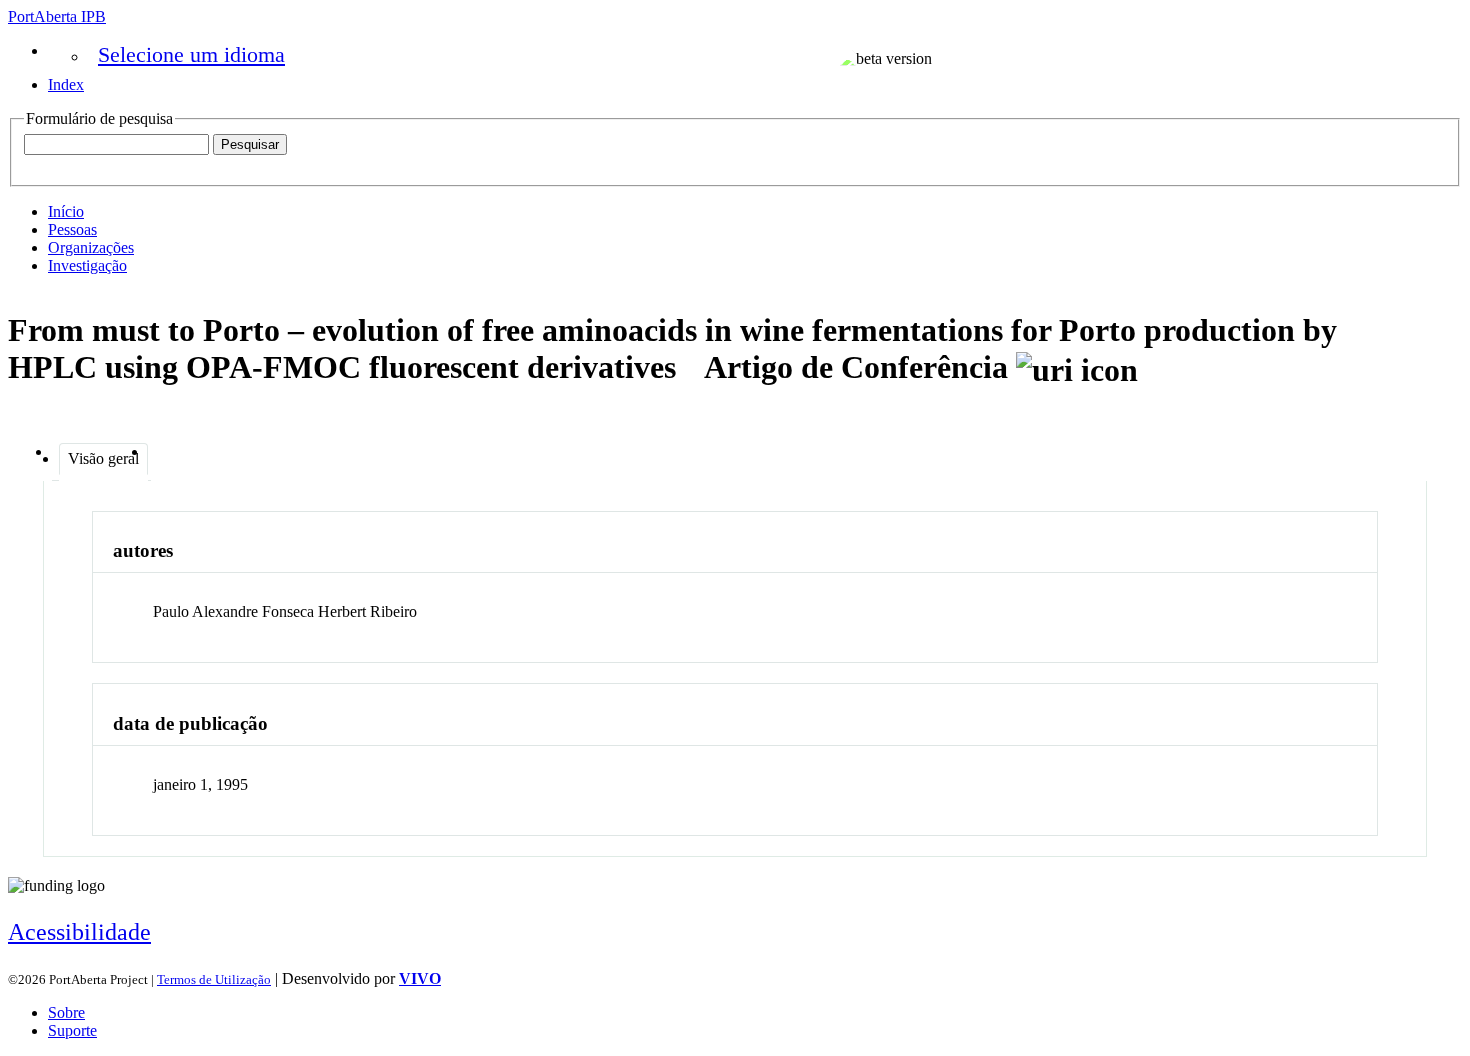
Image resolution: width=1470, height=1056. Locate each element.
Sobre (66, 1012)
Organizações (91, 247)
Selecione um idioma (191, 54)
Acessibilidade (79, 932)
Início (66, 211)
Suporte (72, 1030)
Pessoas (72, 229)
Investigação (87, 265)
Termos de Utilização (214, 979)
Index (66, 84)
